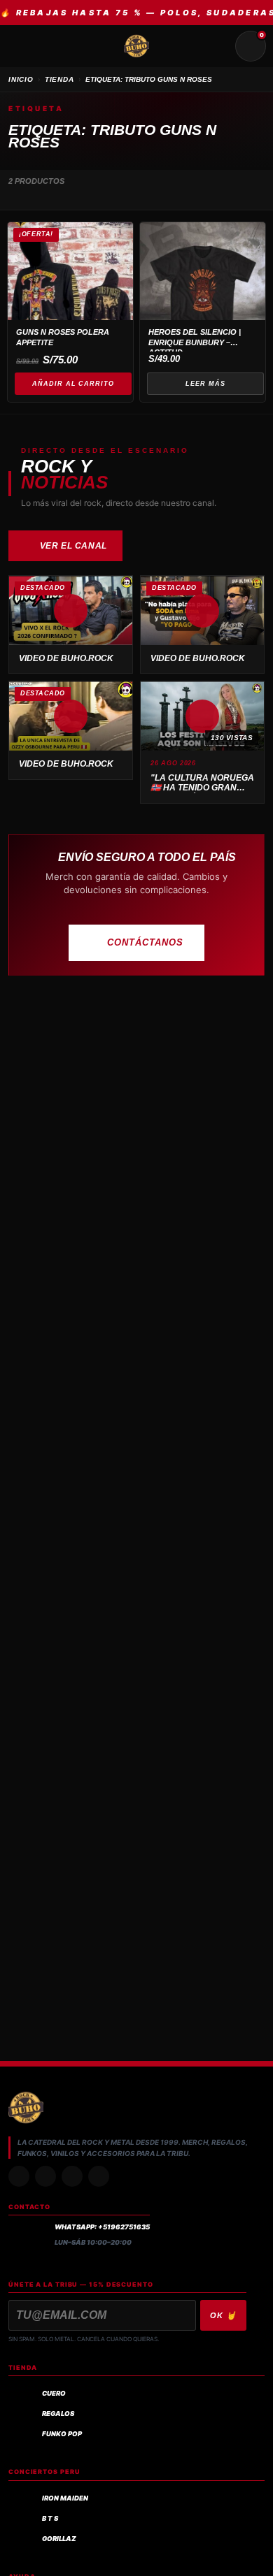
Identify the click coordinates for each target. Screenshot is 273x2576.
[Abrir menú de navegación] (22, 46)
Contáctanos (145, 942)
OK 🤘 (223, 2315)
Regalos (58, 2414)
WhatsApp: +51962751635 (102, 2227)
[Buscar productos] (217, 46)
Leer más (205, 384)
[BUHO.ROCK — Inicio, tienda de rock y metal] (136, 46)
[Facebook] (72, 2176)
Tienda (59, 79)
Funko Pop (62, 2434)
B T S (50, 2518)
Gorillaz (59, 2539)
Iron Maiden (65, 2498)
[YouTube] (99, 2176)
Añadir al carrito (73, 384)
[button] (71, 610)
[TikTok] (45, 2176)
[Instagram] (19, 2176)
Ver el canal (73, 546)
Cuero (54, 2393)
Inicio (21, 79)
